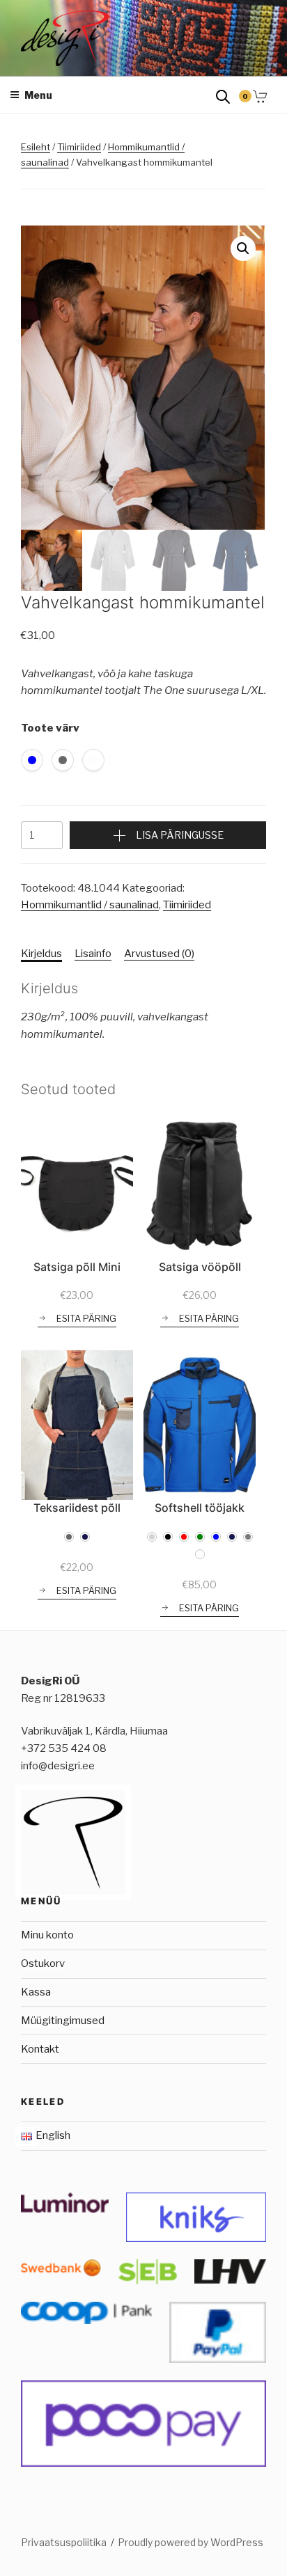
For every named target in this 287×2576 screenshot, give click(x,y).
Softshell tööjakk (200, 1508)
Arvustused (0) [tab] (159, 954)
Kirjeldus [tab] (41, 954)
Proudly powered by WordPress (191, 2542)
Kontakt (40, 2049)
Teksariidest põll (77, 1508)
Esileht (36, 147)
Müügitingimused (63, 2021)
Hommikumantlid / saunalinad (90, 905)
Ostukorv (43, 1963)
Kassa (36, 1992)
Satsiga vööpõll (200, 1267)
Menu (38, 95)
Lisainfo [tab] (93, 954)
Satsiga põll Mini (77, 1267)
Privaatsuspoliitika (64, 2542)
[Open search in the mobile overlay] (223, 96)
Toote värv (50, 728)
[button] (243, 248)
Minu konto (47, 1935)
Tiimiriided (79, 147)
